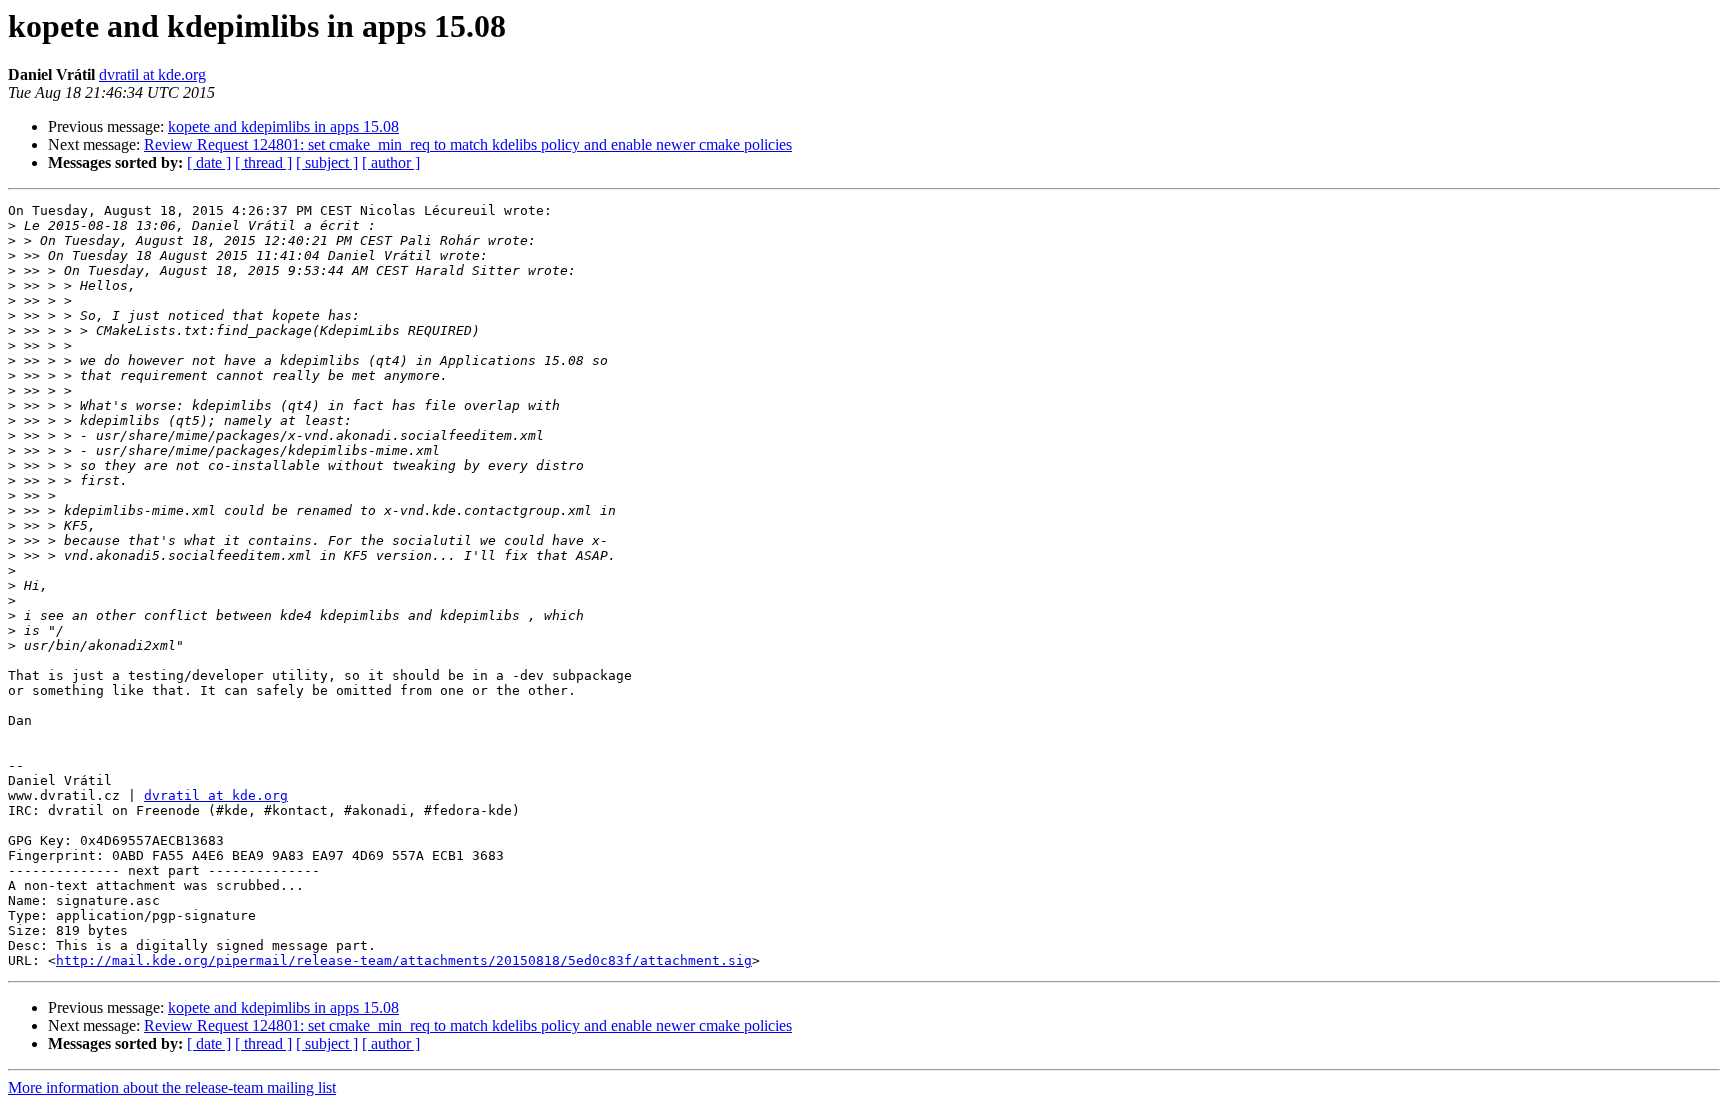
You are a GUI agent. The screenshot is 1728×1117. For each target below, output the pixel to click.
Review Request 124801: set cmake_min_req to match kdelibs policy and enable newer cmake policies (468, 144)
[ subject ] (327, 162)
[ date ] (209, 162)
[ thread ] (263, 162)
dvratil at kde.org (152, 74)
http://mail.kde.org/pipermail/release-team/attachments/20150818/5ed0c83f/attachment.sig (404, 960)
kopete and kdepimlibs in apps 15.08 (283, 126)
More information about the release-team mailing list (172, 1087)
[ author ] (391, 162)
